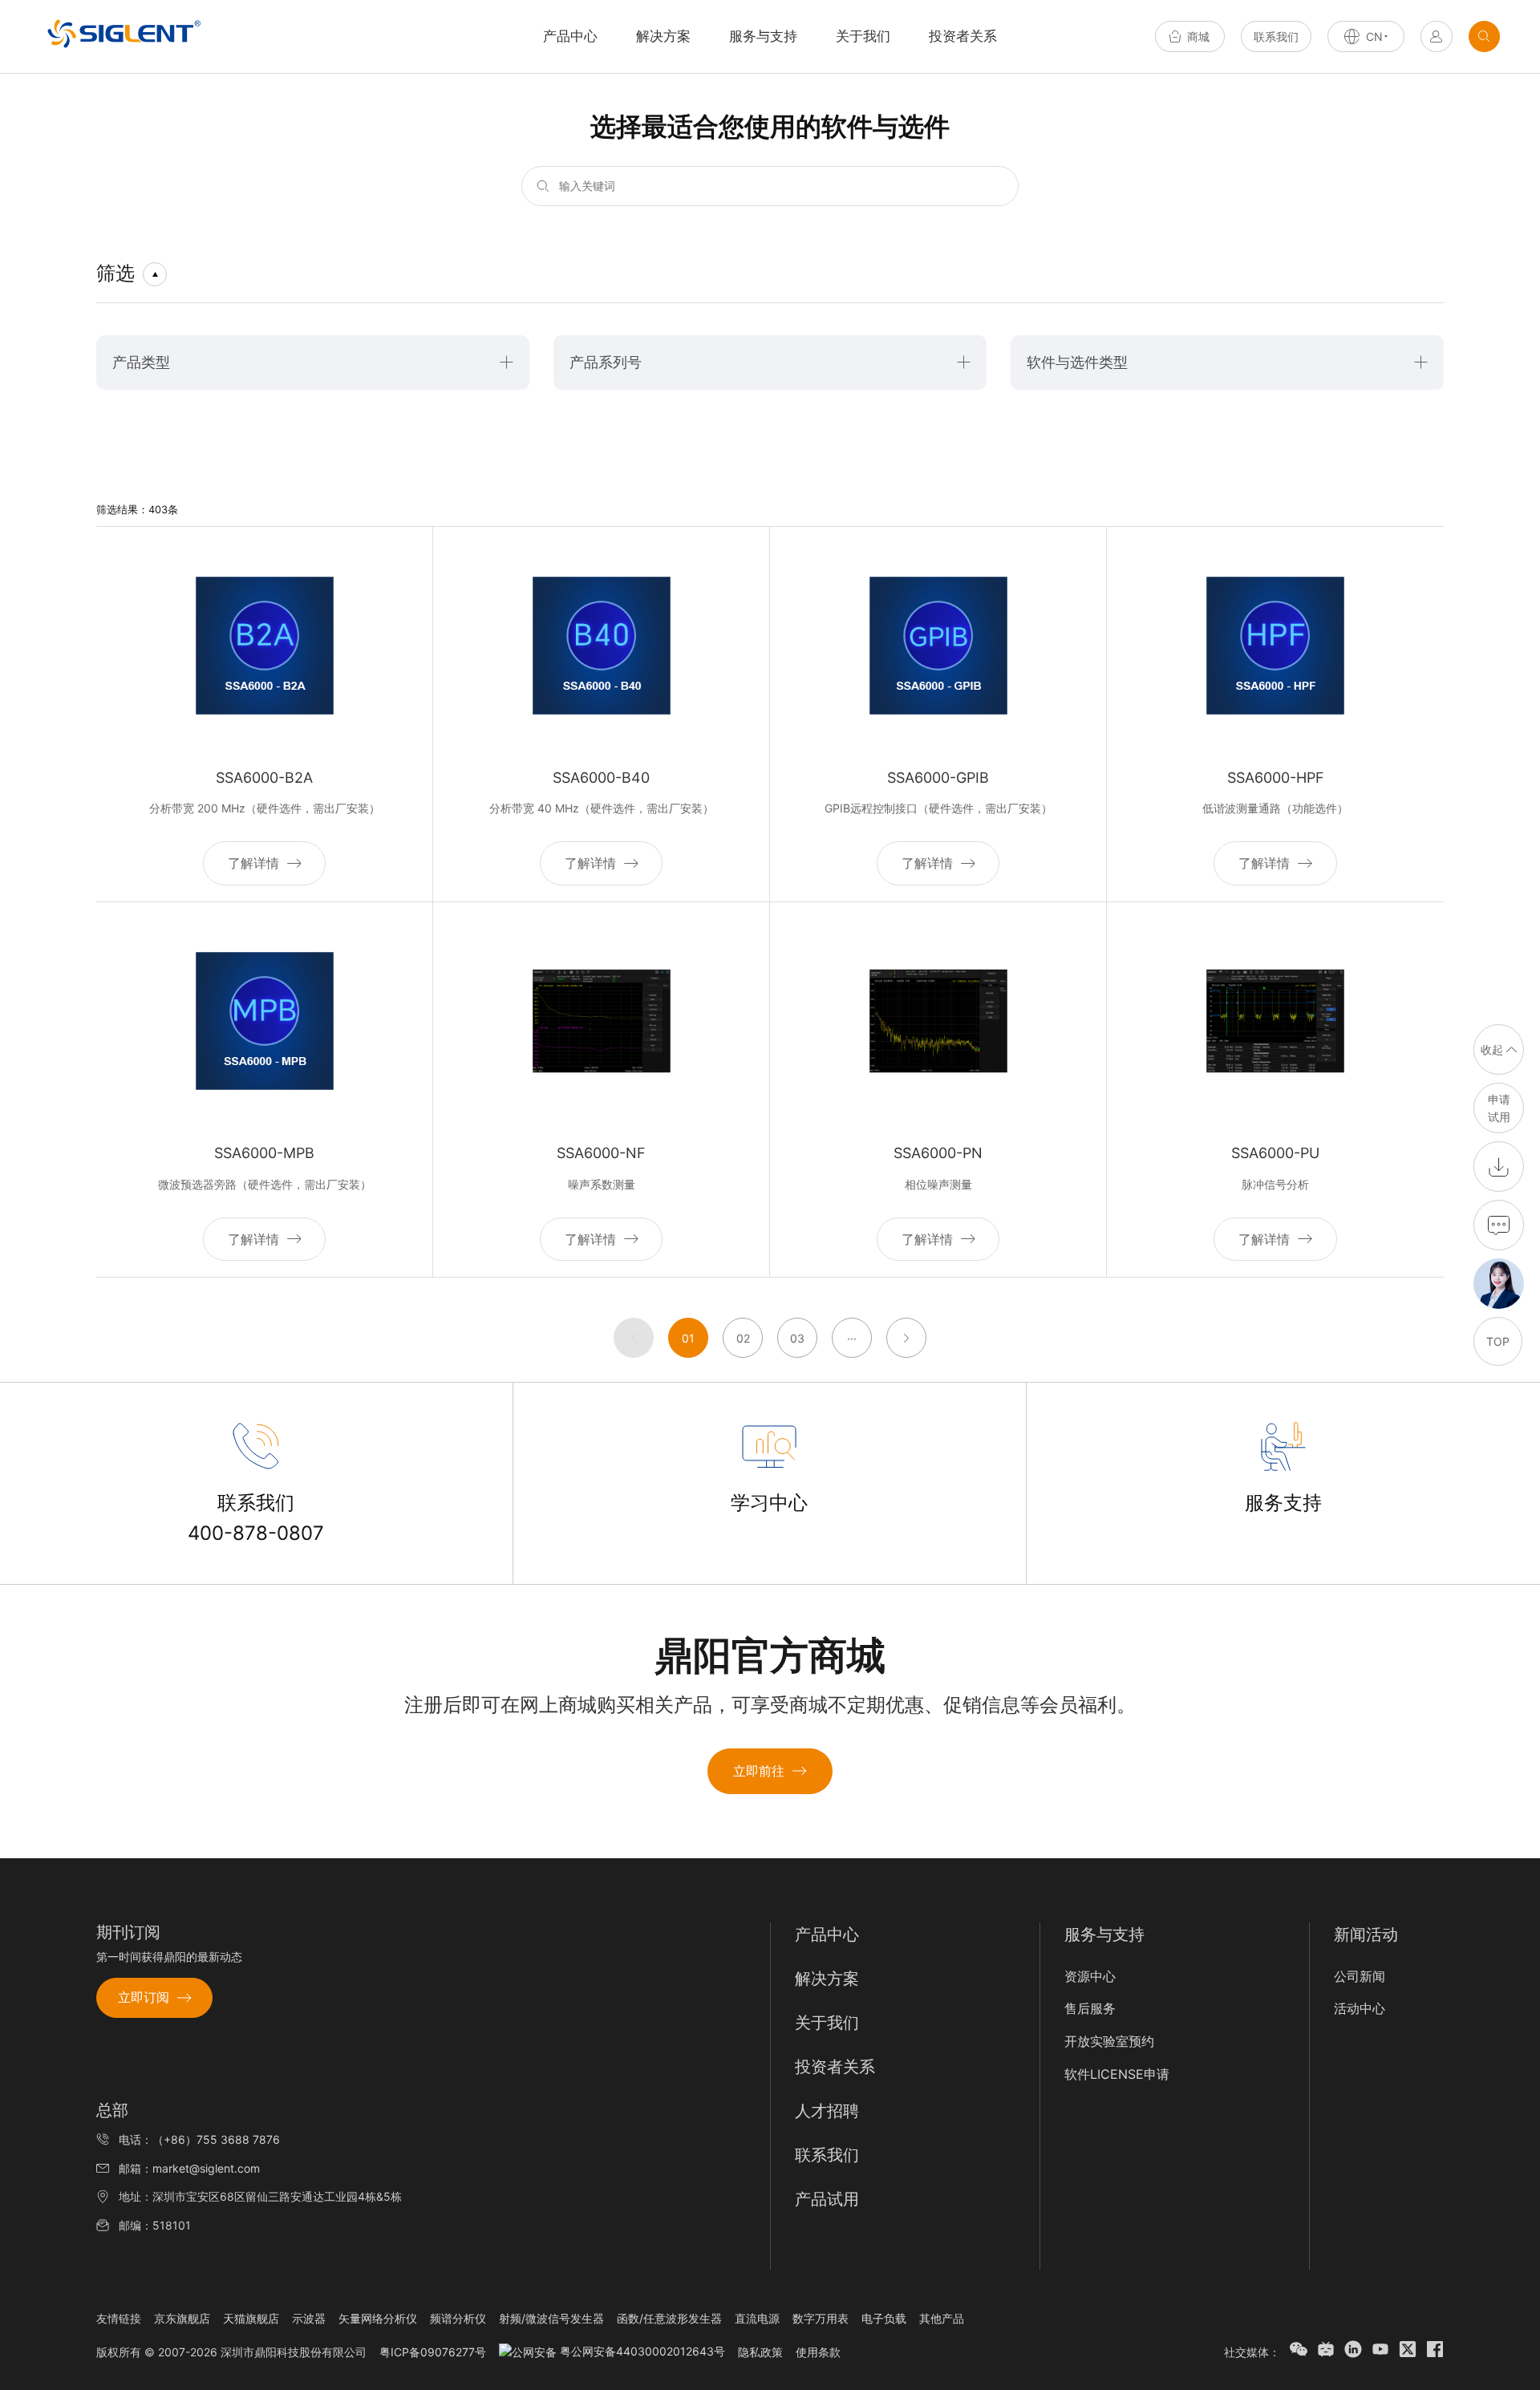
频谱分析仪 (458, 2318)
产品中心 (827, 1934)
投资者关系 (963, 36)
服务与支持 (763, 36)
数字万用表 (821, 2318)
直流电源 (757, 2318)
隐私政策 (760, 2352)
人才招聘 (827, 2111)
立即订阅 (144, 1997)
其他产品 (942, 2318)
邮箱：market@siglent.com (189, 2168)
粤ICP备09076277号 (433, 2352)
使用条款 (818, 2352)
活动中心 (1360, 2008)
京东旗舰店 (182, 2318)
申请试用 (1499, 1108)
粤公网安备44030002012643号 (641, 2351)
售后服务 (1090, 2008)
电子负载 (884, 2318)
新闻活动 (1366, 1934)
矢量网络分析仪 (378, 2318)
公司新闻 (1360, 1976)
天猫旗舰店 (251, 2318)
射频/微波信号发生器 (551, 2318)
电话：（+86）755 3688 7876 (199, 2139)
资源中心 (1090, 1976)
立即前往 (759, 1771)
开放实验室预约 (1109, 2041)
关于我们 (863, 36)
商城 (1198, 36)
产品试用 (827, 2199)
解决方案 (663, 36)
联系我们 (1276, 36)
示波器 (309, 2318)
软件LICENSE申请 (1117, 2074)
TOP (1498, 1341)
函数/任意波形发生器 (669, 2318)
